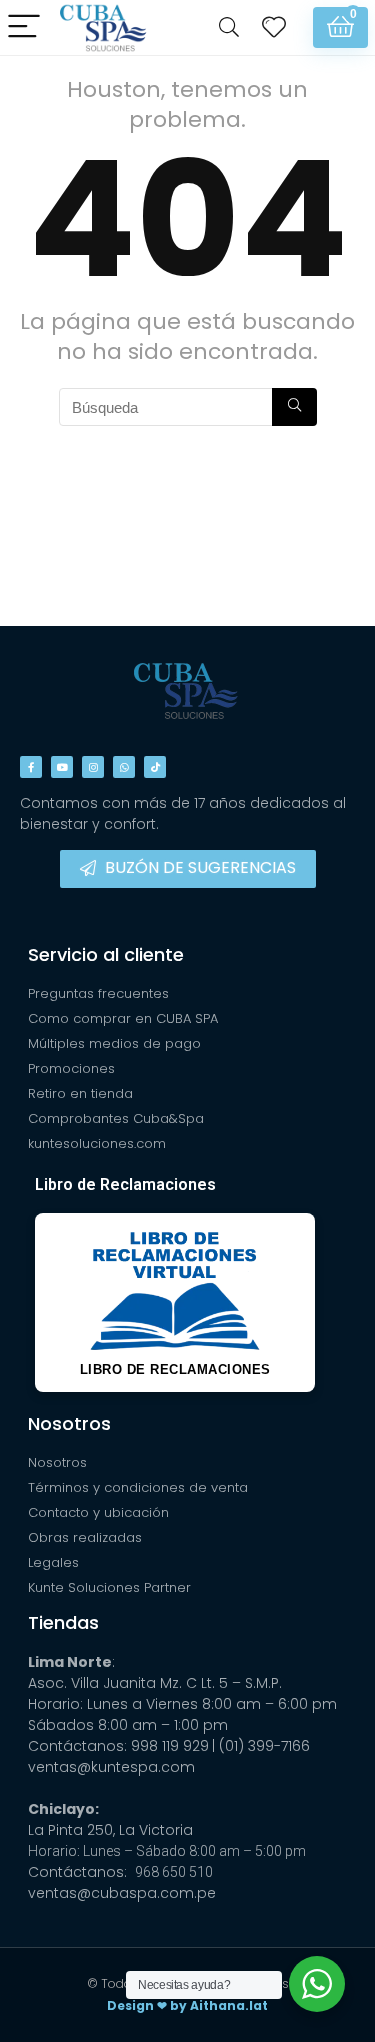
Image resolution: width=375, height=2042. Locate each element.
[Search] (229, 27)
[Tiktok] (155, 767)
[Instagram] (93, 767)
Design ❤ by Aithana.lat (187, 2005)
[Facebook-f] (31, 767)
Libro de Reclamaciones (125, 1184)
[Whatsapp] (124, 767)
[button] (188, 869)
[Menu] (24, 27)
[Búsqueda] (294, 407)
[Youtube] (62, 767)
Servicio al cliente (106, 954)
